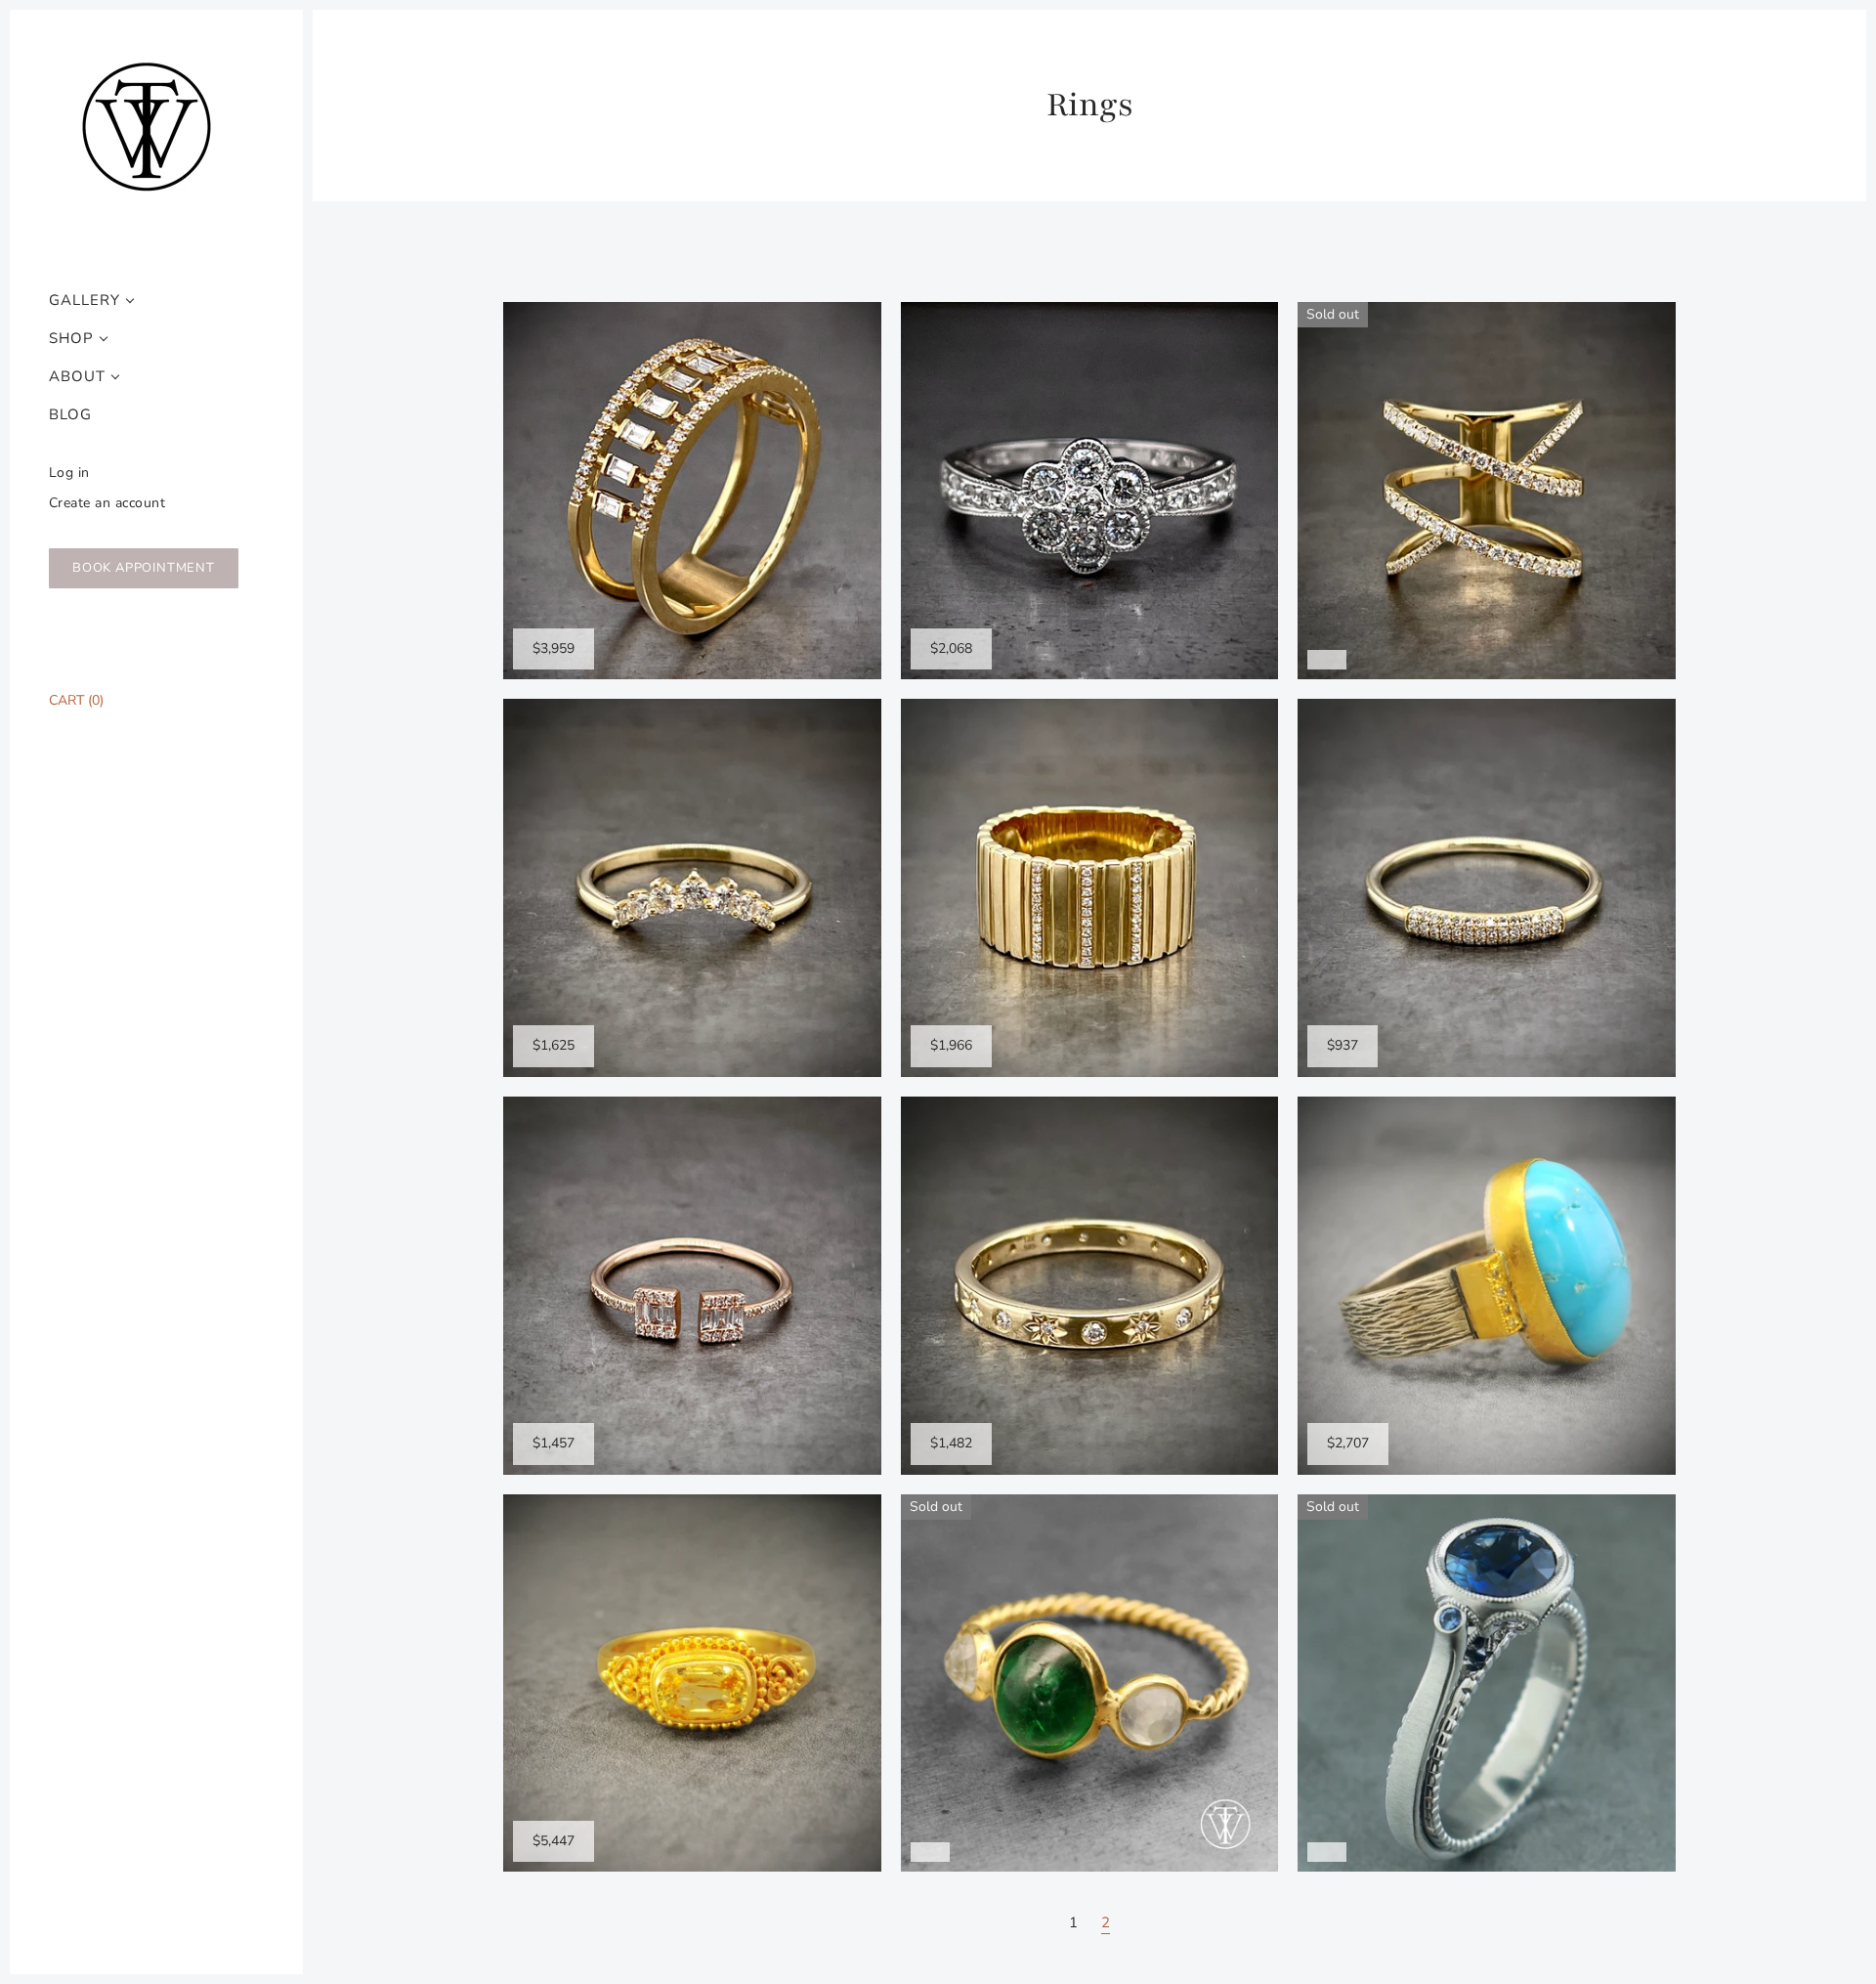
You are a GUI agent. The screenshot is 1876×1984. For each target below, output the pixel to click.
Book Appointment (144, 568)
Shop (71, 339)
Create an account (107, 503)
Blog (70, 415)
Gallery (85, 301)
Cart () (76, 700)
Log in (69, 473)
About (77, 377)
